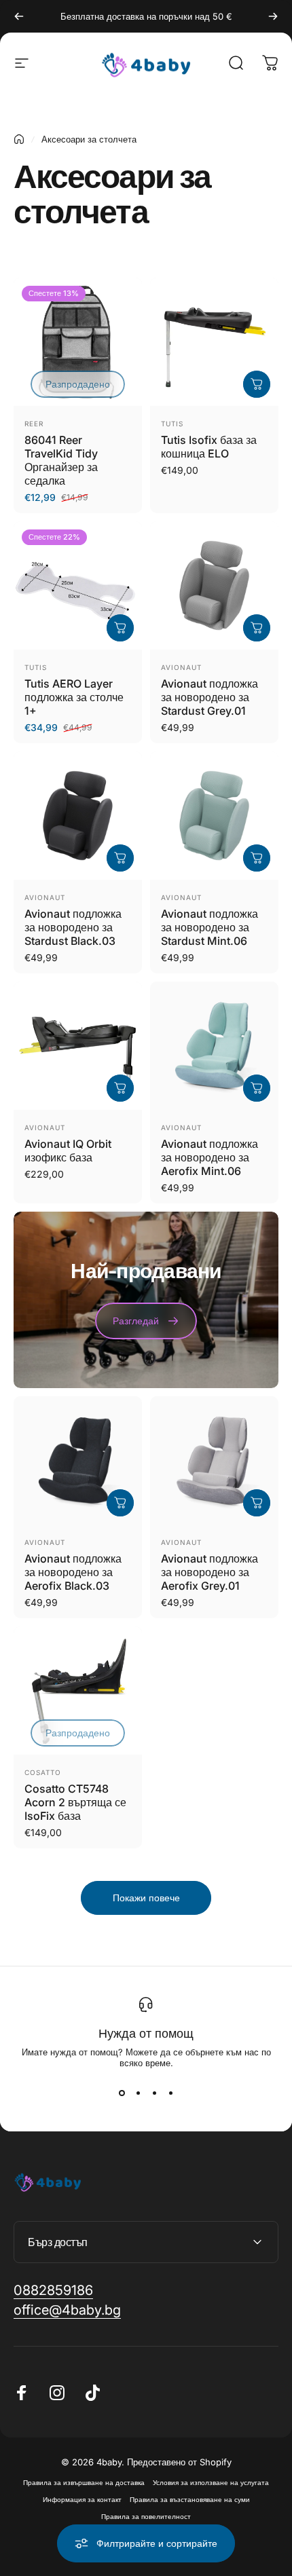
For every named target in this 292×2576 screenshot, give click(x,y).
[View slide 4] (170, 2093)
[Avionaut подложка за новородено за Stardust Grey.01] (214, 585)
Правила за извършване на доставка (84, 2483)
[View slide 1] (122, 2093)
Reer (34, 424)
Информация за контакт (82, 2500)
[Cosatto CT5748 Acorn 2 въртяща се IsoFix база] (78, 1691)
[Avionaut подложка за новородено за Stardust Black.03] (78, 816)
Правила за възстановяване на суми (190, 2500)
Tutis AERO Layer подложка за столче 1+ (74, 697)
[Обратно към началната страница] (19, 139)
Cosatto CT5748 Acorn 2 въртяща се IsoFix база (75, 1802)
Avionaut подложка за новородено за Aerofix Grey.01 (209, 1572)
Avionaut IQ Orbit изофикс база (68, 1151)
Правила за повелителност (146, 2517)
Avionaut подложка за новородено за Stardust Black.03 (73, 927)
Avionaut (181, 667)
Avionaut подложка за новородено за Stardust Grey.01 (209, 697)
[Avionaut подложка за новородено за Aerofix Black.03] (78, 1460)
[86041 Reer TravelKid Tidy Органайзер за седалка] (78, 342)
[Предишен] (19, 16)
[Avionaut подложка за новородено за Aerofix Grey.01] (214, 1460)
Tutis (172, 424)
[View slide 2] (138, 2093)
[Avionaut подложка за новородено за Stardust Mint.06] (214, 816)
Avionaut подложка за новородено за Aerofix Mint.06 (209, 1157)
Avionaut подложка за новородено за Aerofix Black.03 (73, 1572)
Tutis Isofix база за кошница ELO (209, 447)
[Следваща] (273, 16)
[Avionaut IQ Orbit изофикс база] (78, 1046)
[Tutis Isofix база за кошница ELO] (214, 342)
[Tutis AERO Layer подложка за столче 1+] (78, 585)
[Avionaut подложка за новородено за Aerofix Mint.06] (214, 1046)
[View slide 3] (154, 2093)
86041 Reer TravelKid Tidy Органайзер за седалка (61, 460)
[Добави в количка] (257, 384)
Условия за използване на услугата (211, 2483)
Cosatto (43, 1772)
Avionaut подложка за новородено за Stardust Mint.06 (209, 927)
